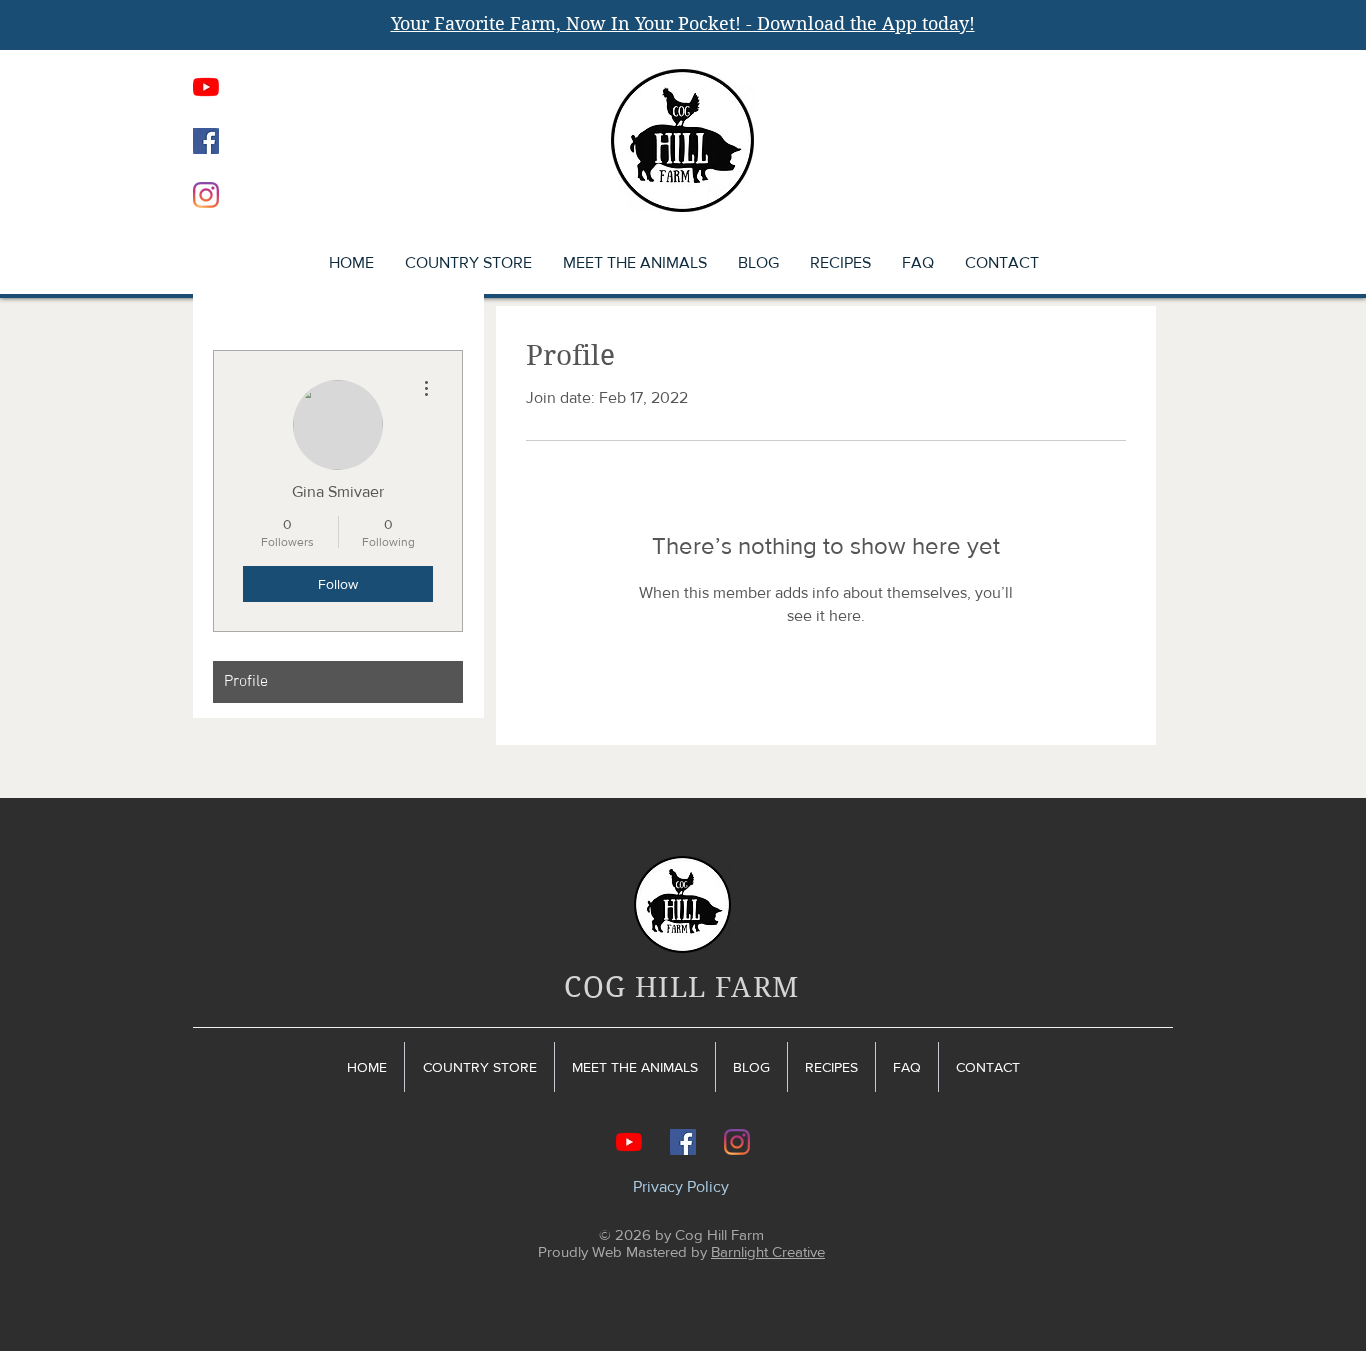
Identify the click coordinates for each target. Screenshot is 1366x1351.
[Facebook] (206, 141)
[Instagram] (206, 195)
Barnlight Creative (768, 1251)
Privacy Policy (681, 1186)
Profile (246, 682)
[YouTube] (206, 87)
